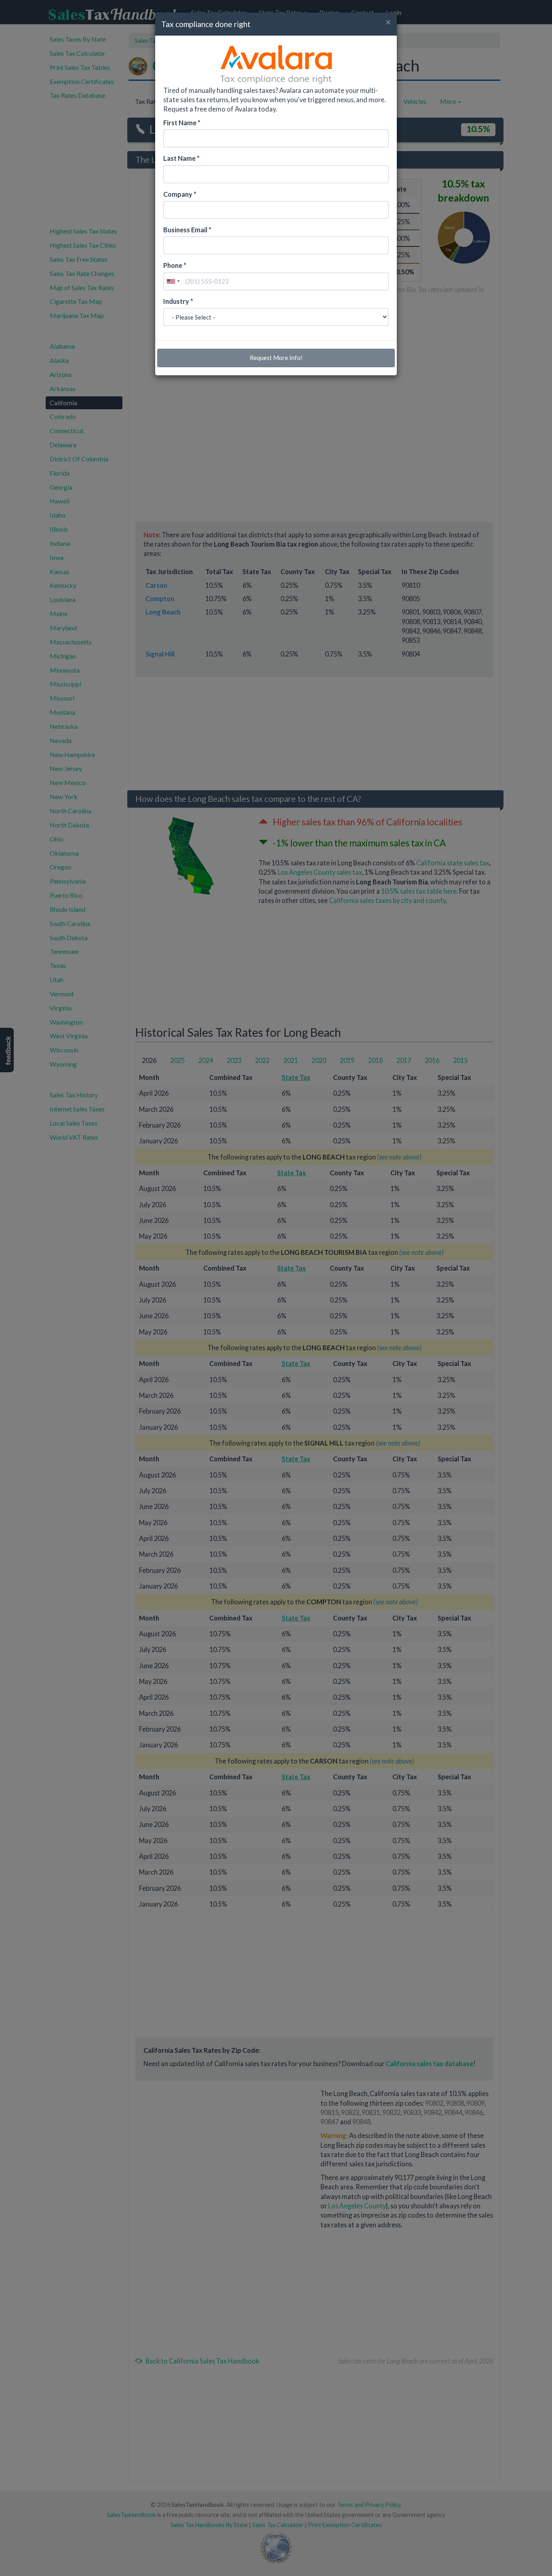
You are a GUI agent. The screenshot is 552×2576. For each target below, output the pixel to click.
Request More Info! (276, 358)
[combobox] (173, 281)
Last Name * (181, 158)
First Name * (182, 123)
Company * (180, 194)
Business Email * (187, 230)
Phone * (175, 265)
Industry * (178, 301)
